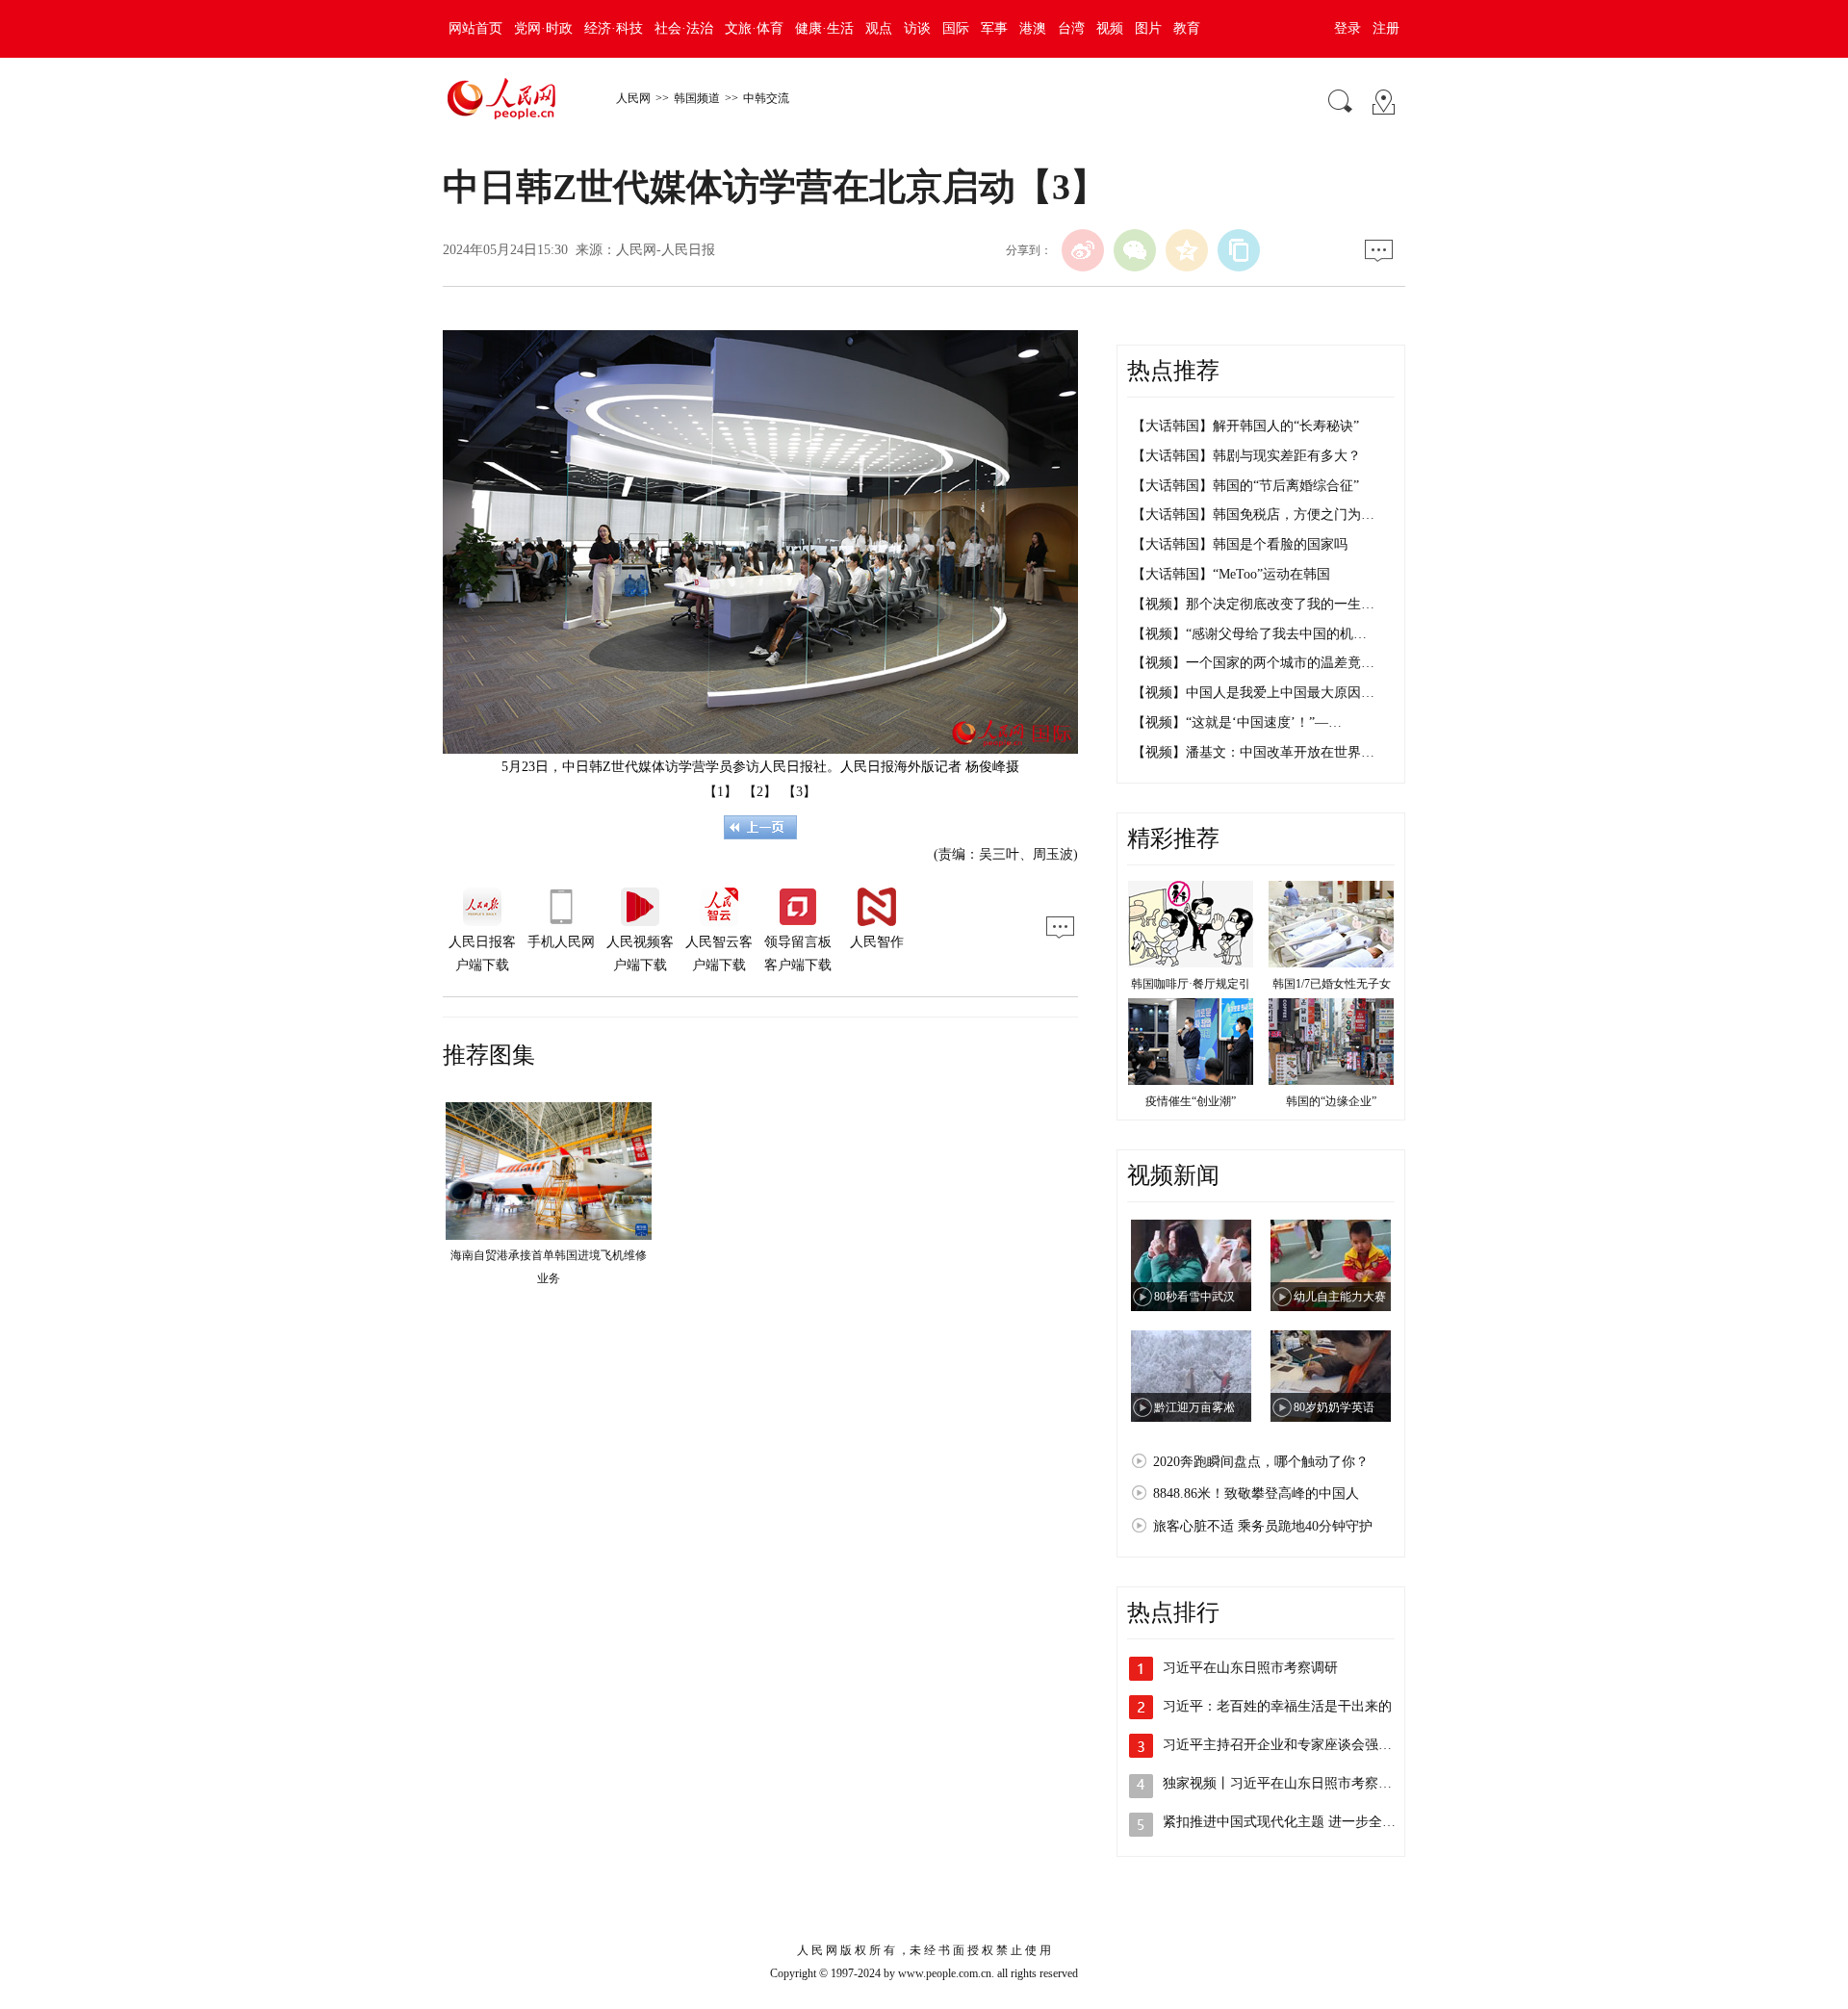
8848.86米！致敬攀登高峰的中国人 (1256, 1494)
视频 (1110, 28)
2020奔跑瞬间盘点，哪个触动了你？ (1261, 1462)
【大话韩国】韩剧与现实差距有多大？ (1246, 456)
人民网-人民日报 (666, 250)
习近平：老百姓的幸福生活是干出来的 (1277, 1706)
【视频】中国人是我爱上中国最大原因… (1253, 693)
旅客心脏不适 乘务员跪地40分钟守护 (1263, 1526)
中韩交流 (766, 98)
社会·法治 (684, 28)
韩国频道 (697, 98)
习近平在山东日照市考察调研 (1250, 1668)
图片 (1148, 28)
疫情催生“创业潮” (1191, 1101)
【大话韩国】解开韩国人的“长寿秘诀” (1245, 426)
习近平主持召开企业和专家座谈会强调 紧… (1293, 1745)
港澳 (1033, 28)
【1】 (720, 792)
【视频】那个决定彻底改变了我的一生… (1253, 604)
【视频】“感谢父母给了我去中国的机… (1249, 634)
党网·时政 (543, 28)
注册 (1386, 28)
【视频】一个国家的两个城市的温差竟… (1253, 663)
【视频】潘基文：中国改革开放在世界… (1253, 752)
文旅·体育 (754, 28)
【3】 (799, 792)
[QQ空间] (1187, 250)
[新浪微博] (1083, 250)
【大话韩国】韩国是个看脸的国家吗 (1240, 544)
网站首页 (475, 28)
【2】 (760, 792)
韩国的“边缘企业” (1331, 1101)
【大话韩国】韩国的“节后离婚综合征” (1245, 486)
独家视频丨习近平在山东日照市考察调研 (1284, 1783)
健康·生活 (824, 28)
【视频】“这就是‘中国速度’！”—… (1237, 722)
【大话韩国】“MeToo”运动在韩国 (1231, 574)
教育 (1187, 28)
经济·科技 (614, 28)
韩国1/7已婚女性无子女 (1332, 984)
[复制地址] (1239, 250)
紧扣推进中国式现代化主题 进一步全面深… (1293, 1822)
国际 (956, 28)
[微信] (1135, 250)
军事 (994, 28)
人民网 (633, 98)
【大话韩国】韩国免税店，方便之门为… (1253, 515)
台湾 (1071, 28)
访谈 (917, 28)
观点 (879, 28)
